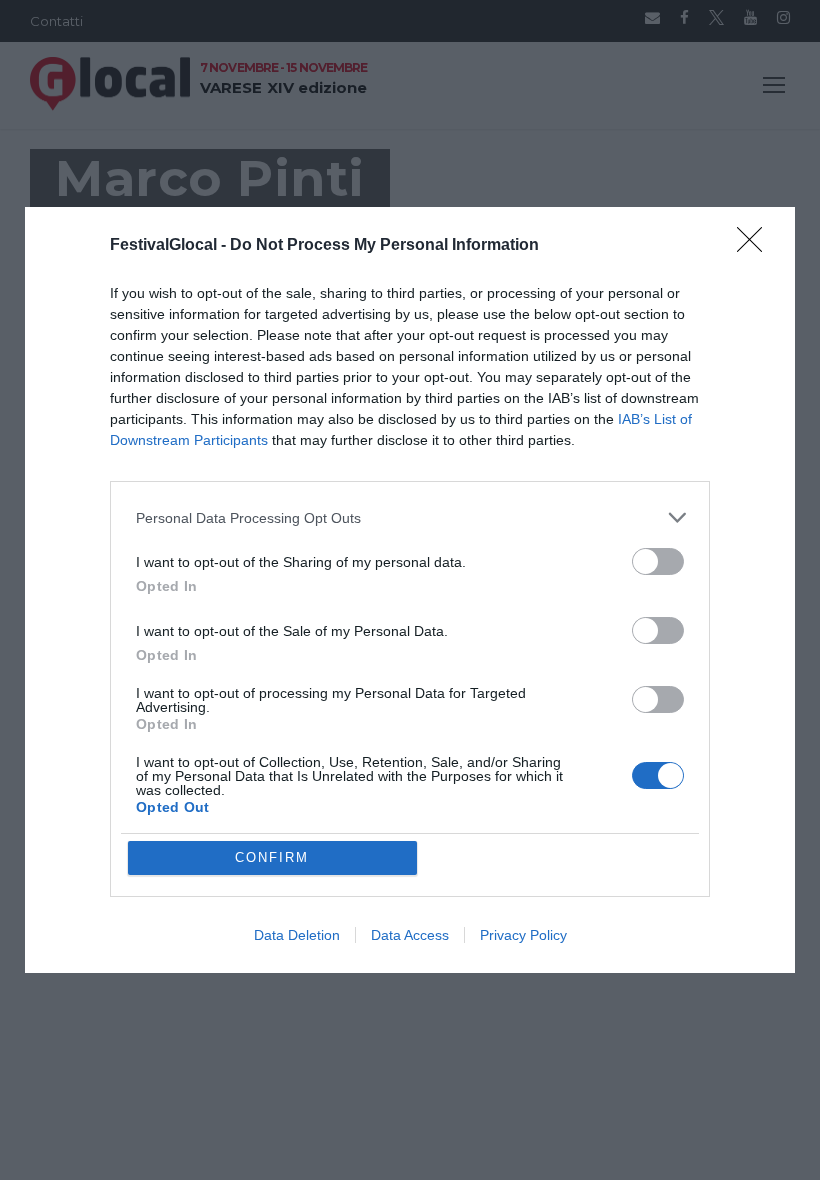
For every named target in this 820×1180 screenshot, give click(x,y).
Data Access (410, 935)
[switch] (658, 561)
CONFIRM (272, 857)
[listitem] (410, 517)
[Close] (756, 246)
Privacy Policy (523, 935)
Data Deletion (297, 935)
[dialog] (410, 590)
